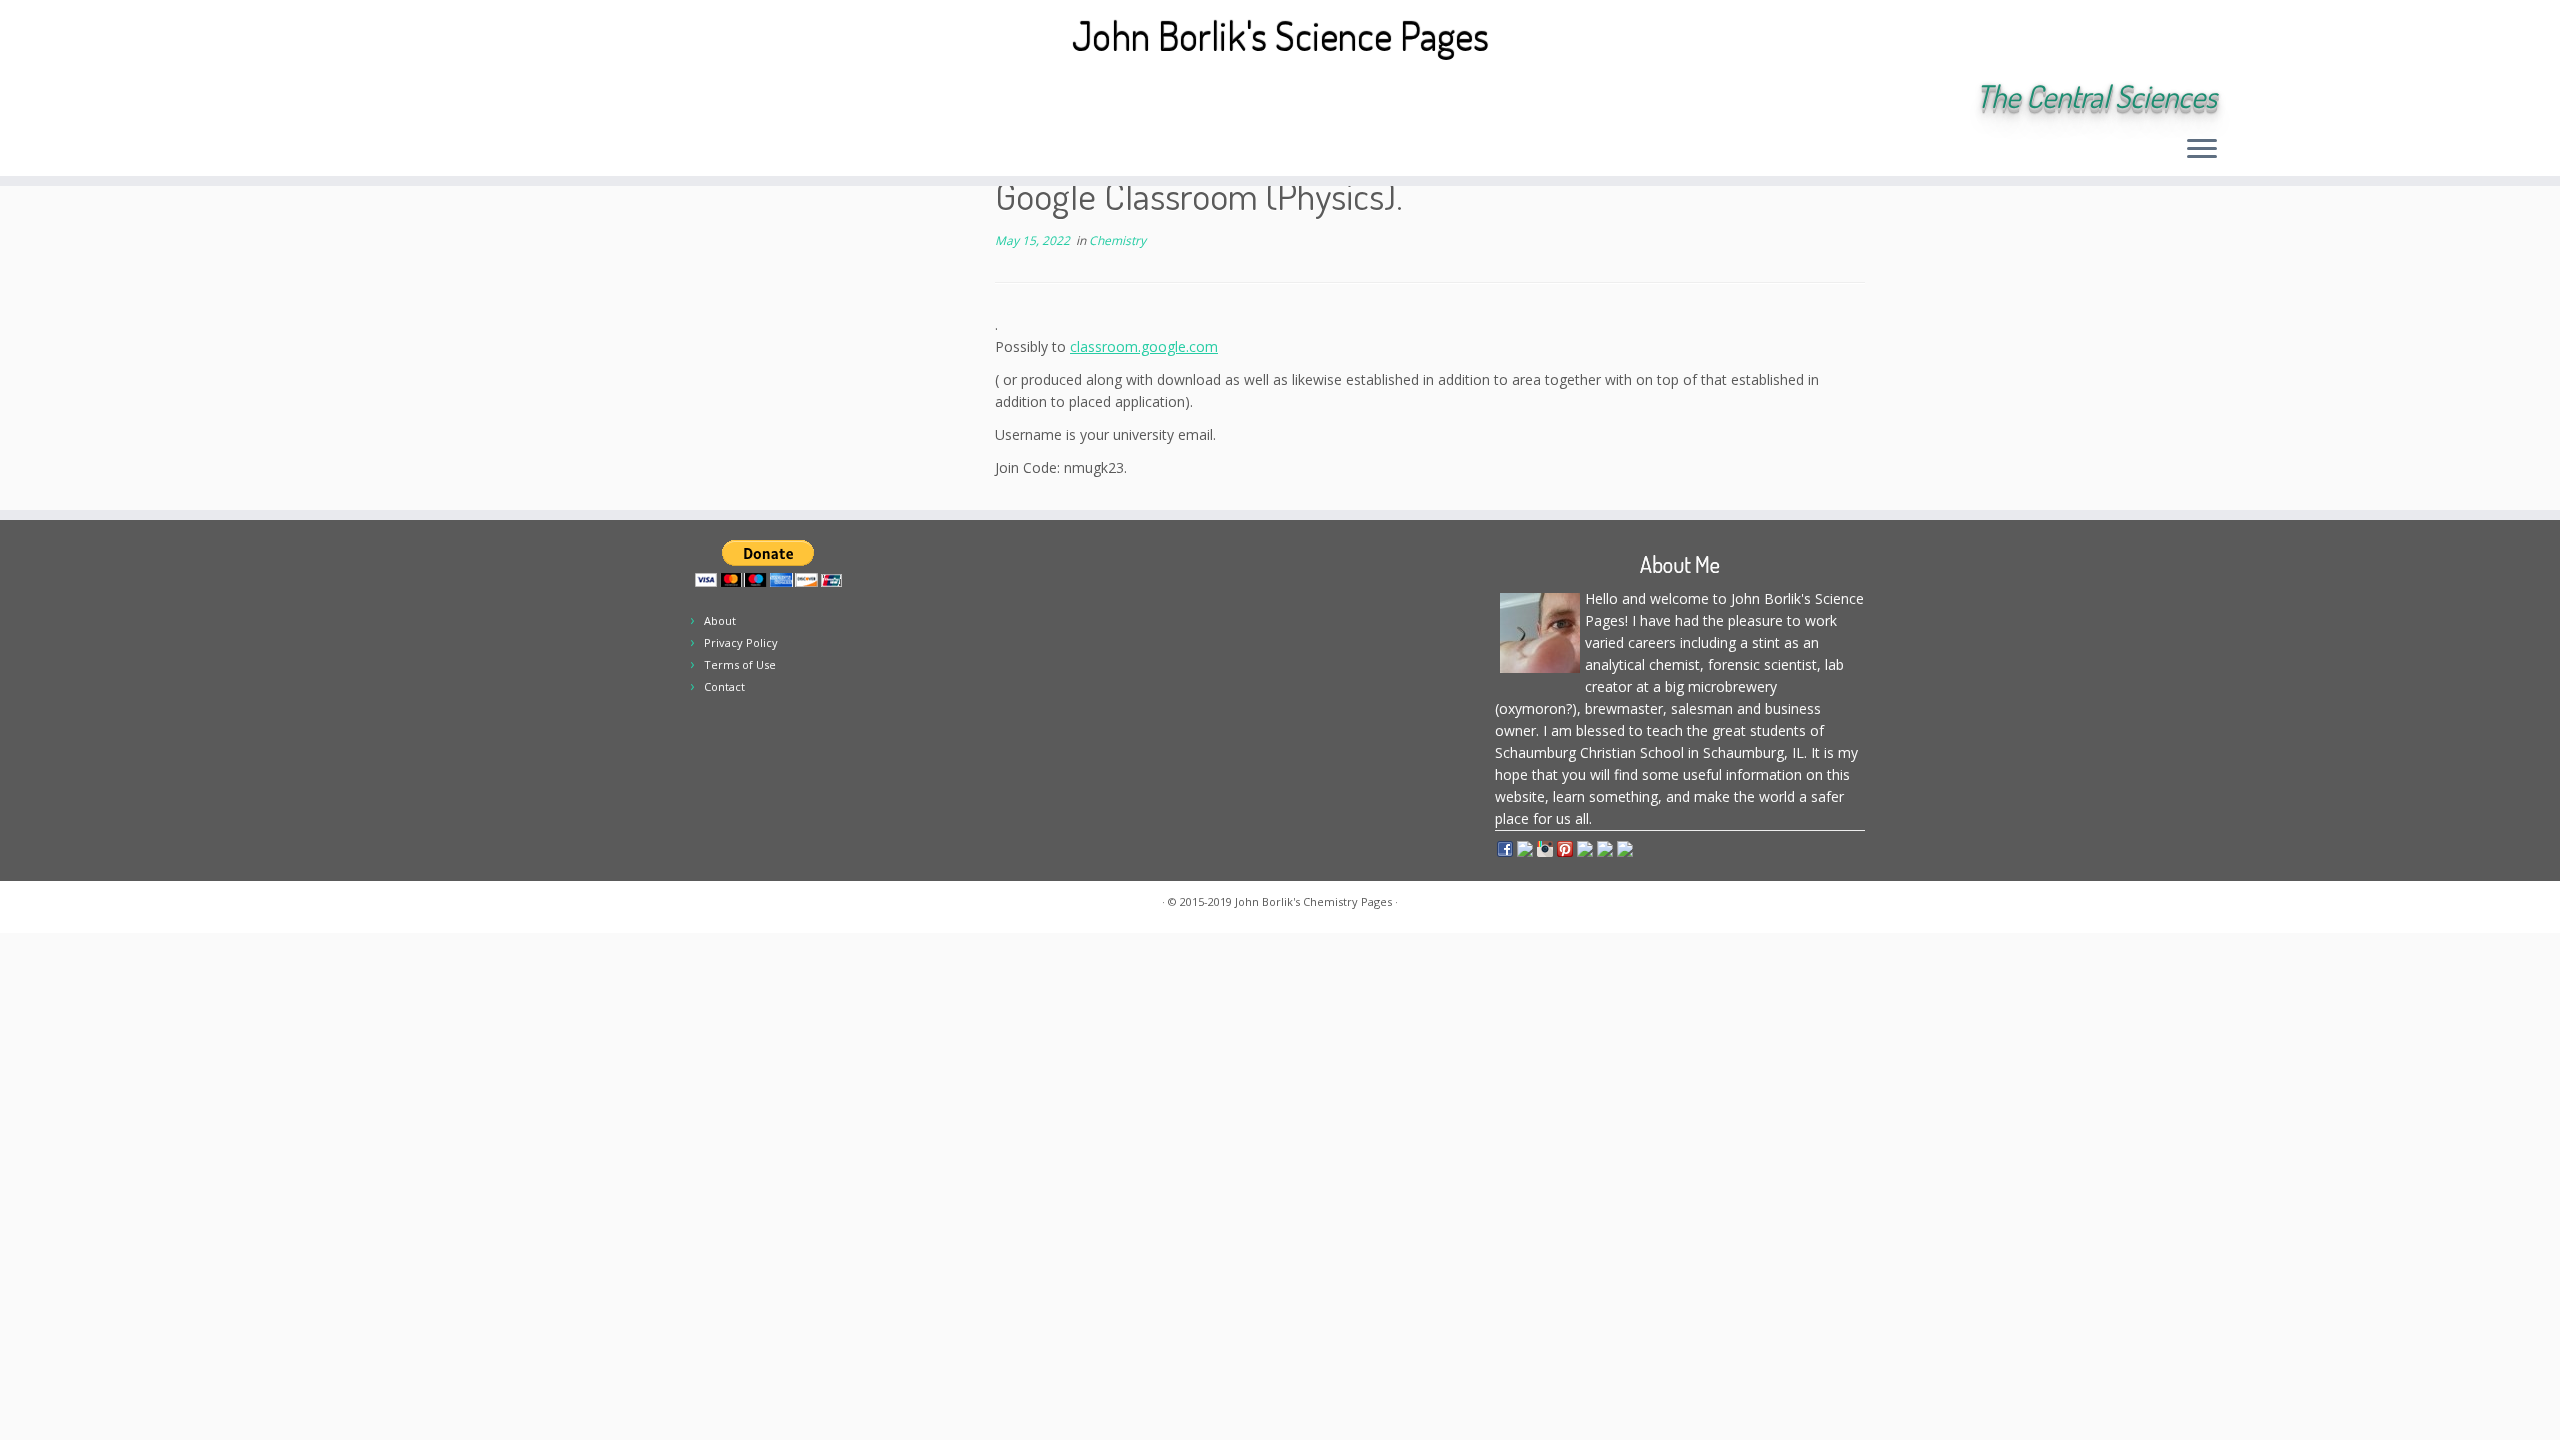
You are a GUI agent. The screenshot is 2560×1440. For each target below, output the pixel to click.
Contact (724, 686)
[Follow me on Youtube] (496, 98)
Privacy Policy (741, 642)
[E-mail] (388, 98)
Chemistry (1117, 240)
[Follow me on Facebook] (442, 98)
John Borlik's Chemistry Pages (1313, 901)
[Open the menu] (2202, 150)
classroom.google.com (1144, 346)
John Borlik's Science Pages (1280, 35)
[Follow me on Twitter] (415, 98)
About (720, 620)
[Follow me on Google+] (469, 98)
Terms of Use (740, 664)
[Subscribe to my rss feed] (361, 98)
